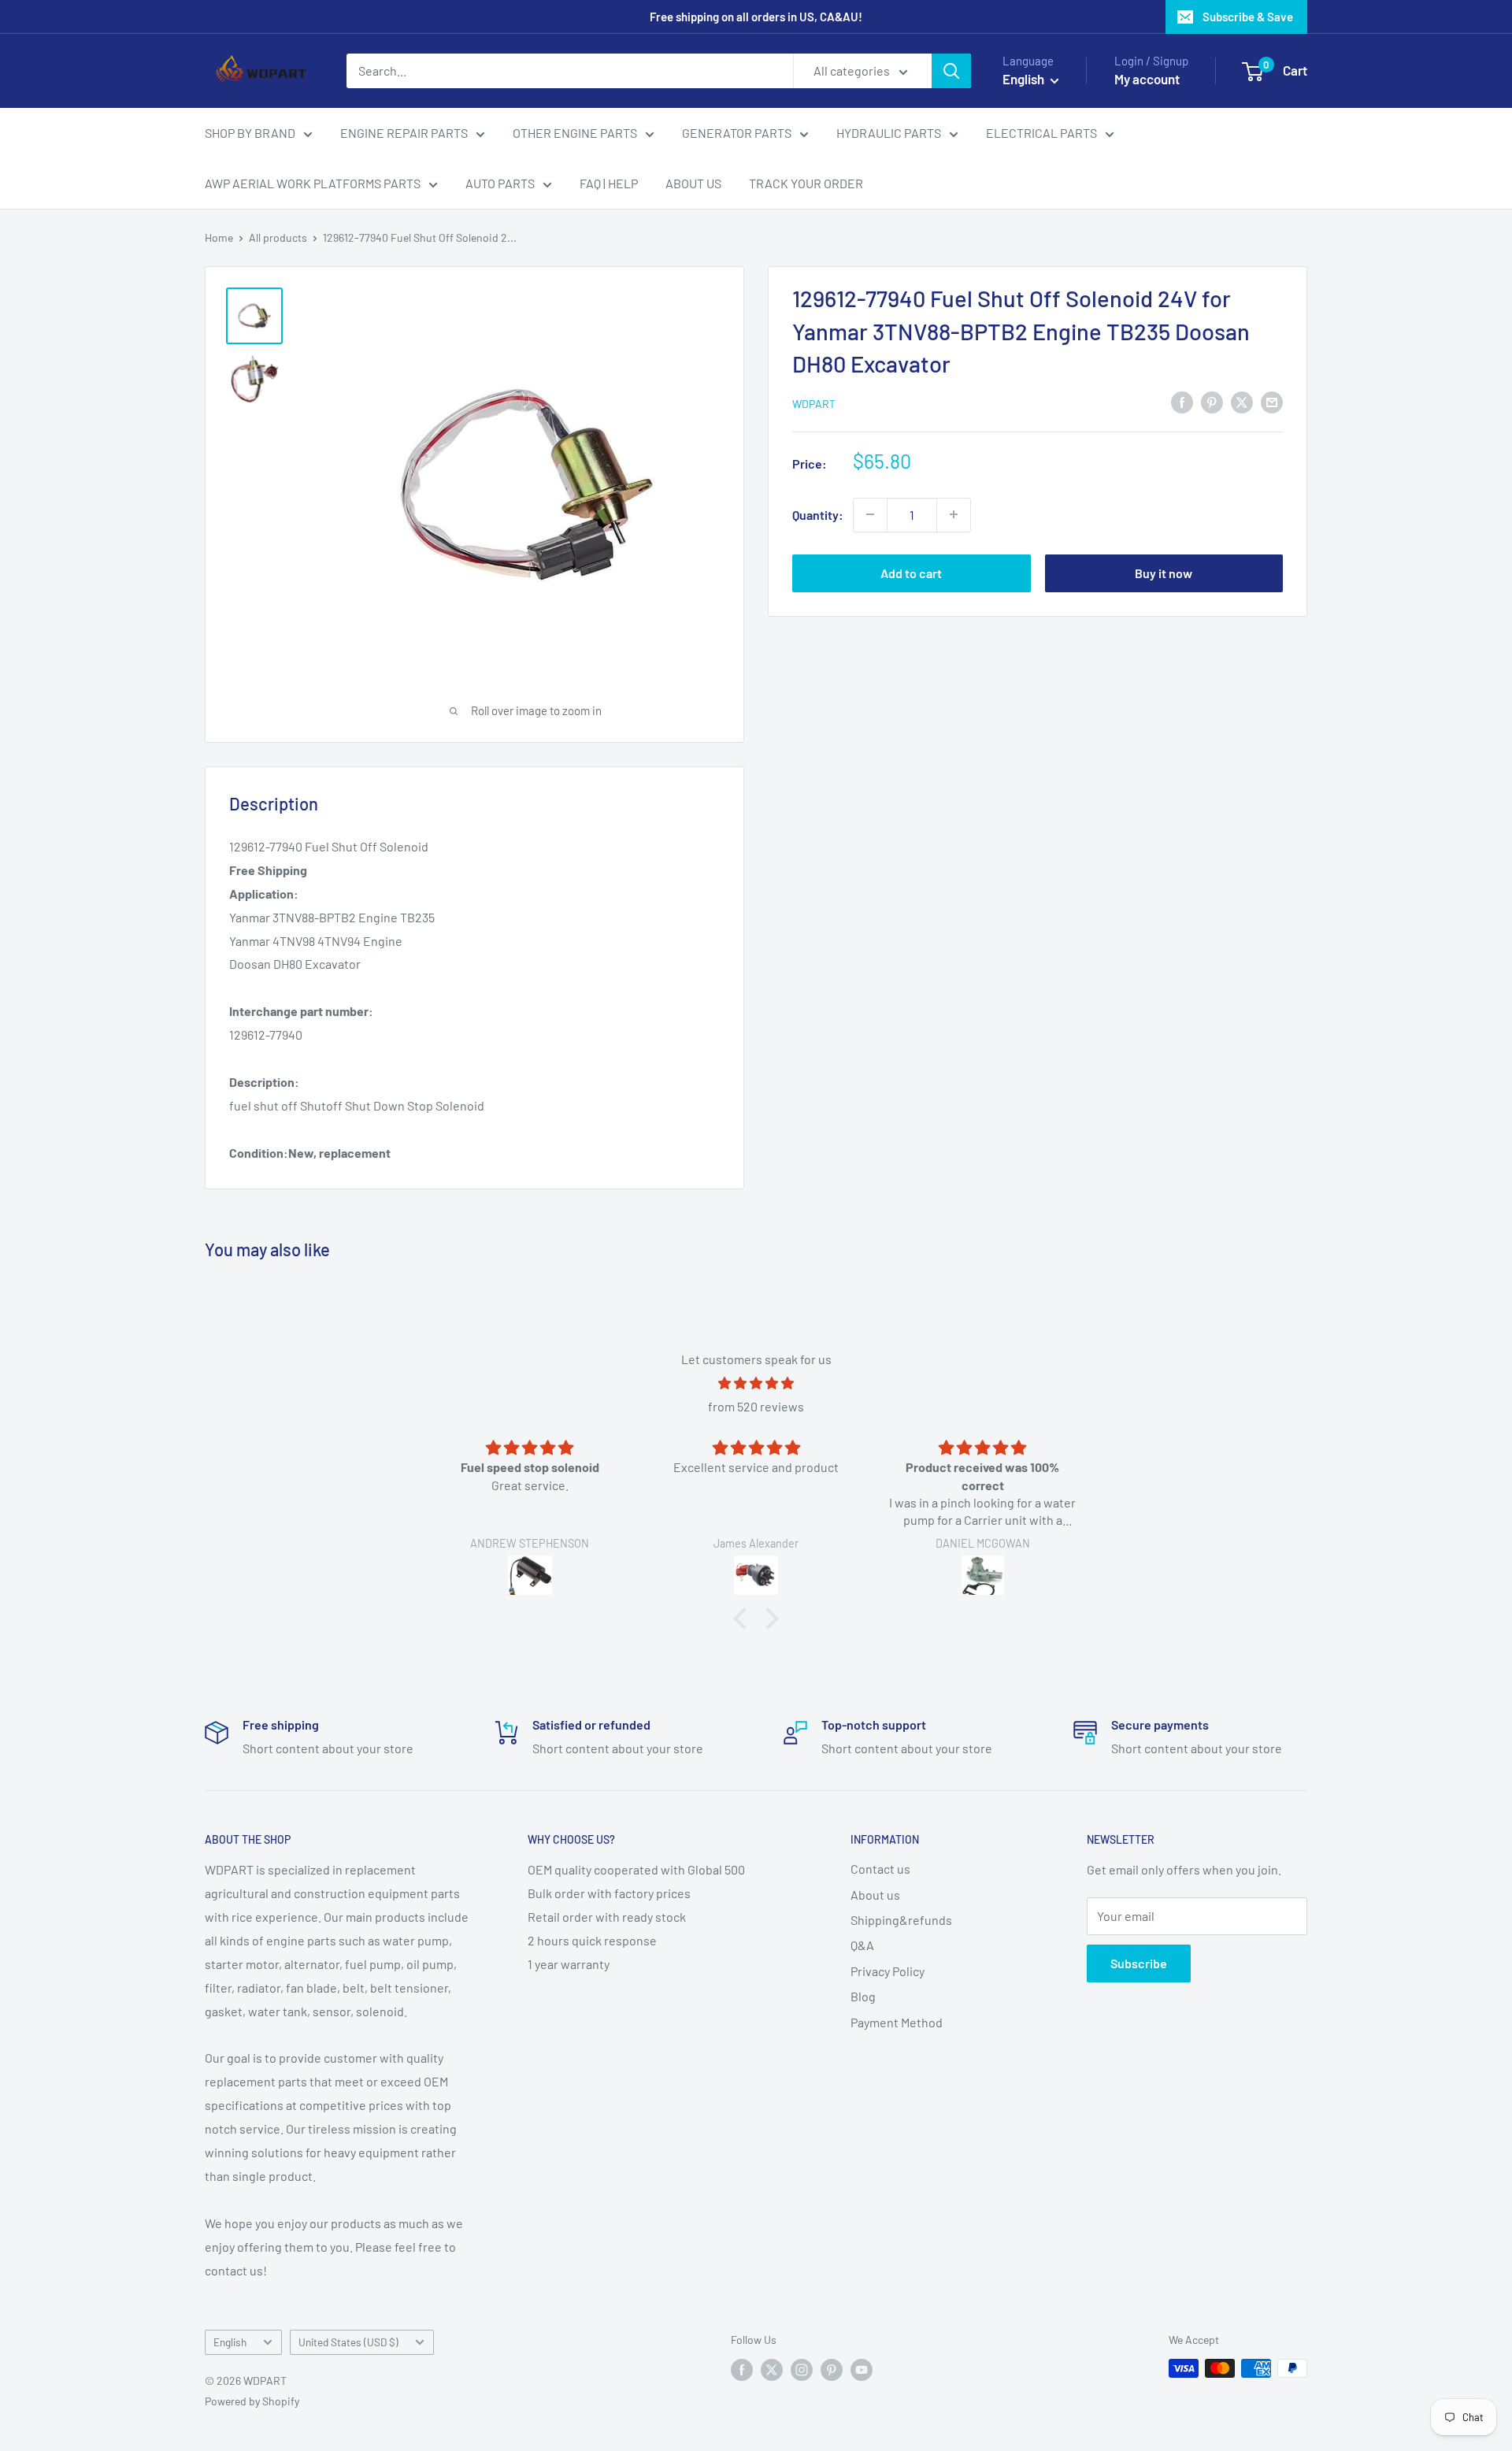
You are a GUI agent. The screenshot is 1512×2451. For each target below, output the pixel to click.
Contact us (880, 1869)
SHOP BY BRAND (250, 133)
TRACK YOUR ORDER (806, 183)
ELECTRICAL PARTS (1041, 133)
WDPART (814, 403)
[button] (744, 1619)
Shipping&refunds (901, 1920)
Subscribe (1139, 1963)
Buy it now (1164, 572)
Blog (863, 1996)
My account (1147, 79)
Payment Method (897, 2022)
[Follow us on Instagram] (802, 2370)
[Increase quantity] (954, 514)
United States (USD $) (348, 2342)
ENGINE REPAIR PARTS (404, 133)
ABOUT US (693, 183)
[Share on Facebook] (1182, 401)
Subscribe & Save (1248, 17)
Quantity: (818, 514)
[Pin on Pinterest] (1212, 401)
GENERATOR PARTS (737, 133)
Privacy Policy (888, 1971)
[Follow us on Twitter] (772, 2370)
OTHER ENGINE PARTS (575, 133)
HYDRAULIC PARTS (889, 133)
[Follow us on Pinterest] (832, 2370)
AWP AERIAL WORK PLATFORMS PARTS (313, 183)
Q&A (862, 1945)
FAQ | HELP (609, 183)
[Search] (951, 71)
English (230, 2342)
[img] (756, 1383)
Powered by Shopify (252, 2401)
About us (875, 1895)
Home (219, 237)
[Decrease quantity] (870, 514)
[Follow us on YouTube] (862, 2370)
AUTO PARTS (500, 183)
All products (278, 237)
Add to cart (911, 572)
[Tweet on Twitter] (1242, 401)
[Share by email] (1272, 401)
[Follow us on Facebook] (742, 2370)
